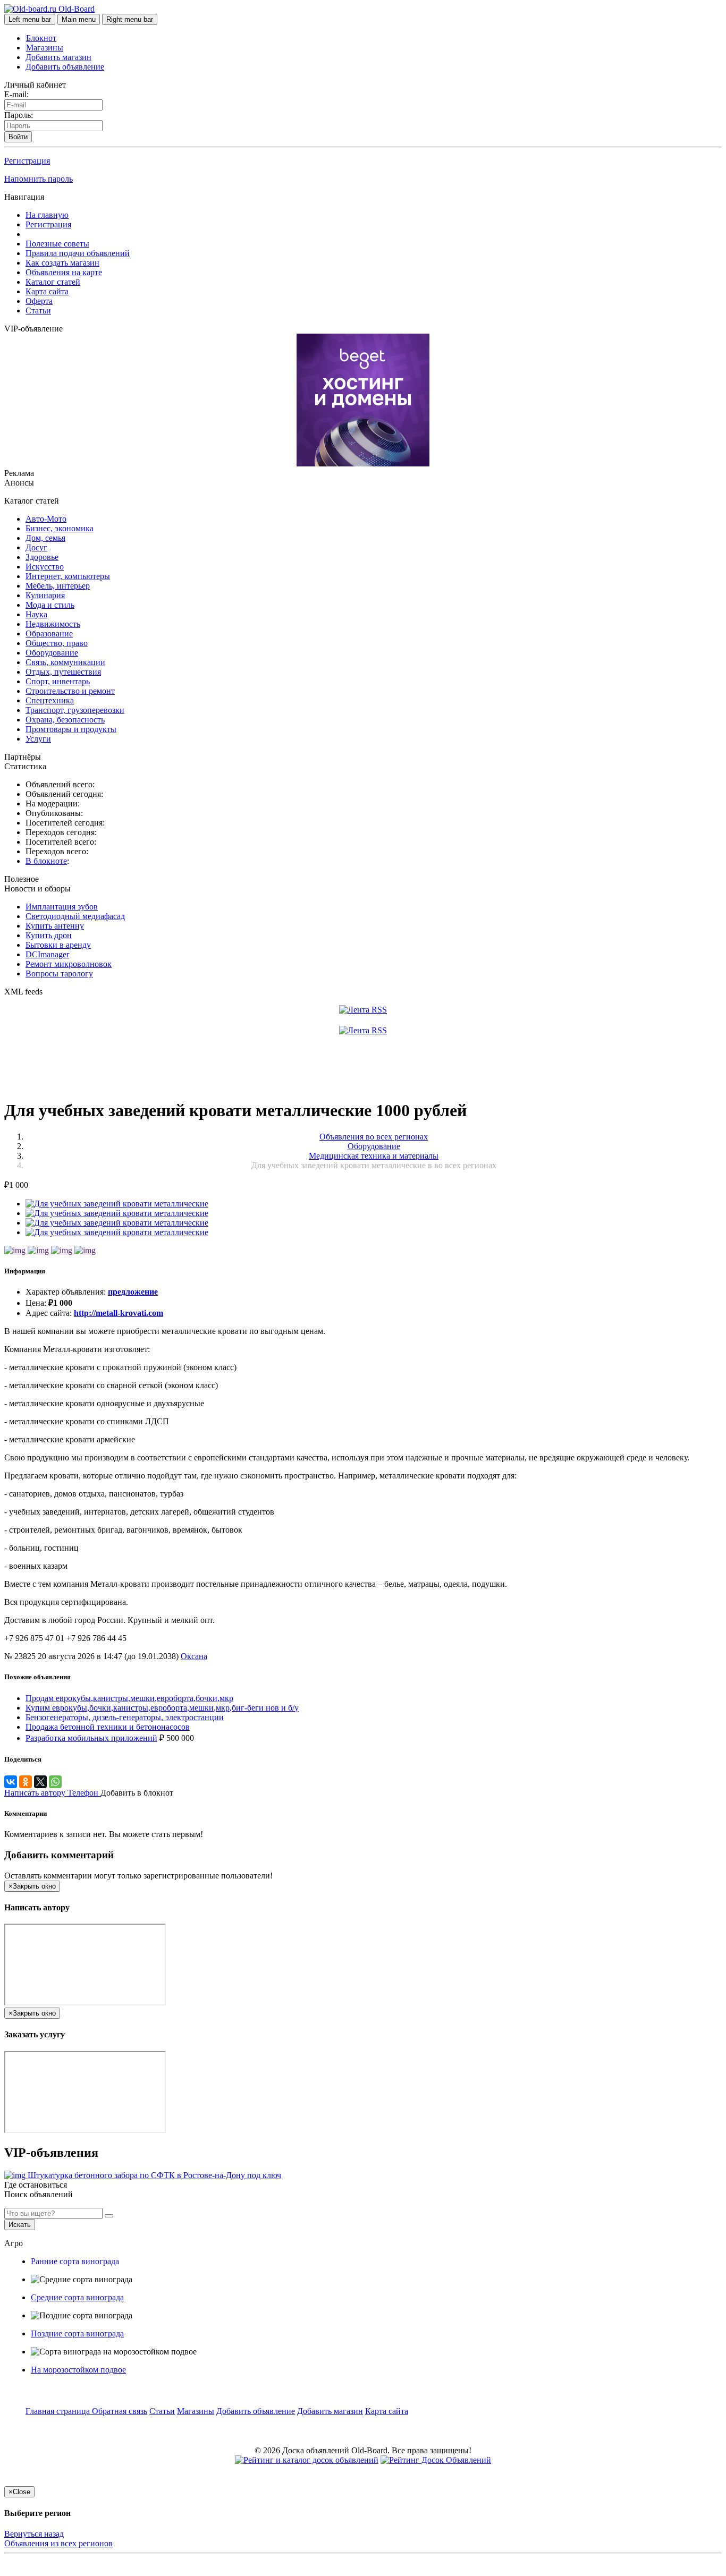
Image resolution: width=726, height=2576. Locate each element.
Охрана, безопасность (65, 720)
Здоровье (42, 557)
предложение (133, 1292)
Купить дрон (49, 935)
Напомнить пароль (39, 179)
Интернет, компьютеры (68, 576)
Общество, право (57, 643)
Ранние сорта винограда (75, 2261)
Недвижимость (53, 624)
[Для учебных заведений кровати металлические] (117, 1204)
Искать (20, 2225)
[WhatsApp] (55, 1782)
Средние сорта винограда (77, 2297)
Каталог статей (53, 282)
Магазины (45, 48)
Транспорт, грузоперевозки (75, 710)
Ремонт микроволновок (69, 964)
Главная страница (59, 2411)
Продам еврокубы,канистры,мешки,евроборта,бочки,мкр (129, 1698)
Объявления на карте (64, 272)
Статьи (38, 311)
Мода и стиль (50, 605)
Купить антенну (55, 926)
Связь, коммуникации (65, 662)
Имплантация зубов (62, 907)
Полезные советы (57, 244)
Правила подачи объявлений (78, 253)
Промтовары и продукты (71, 729)
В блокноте (46, 861)
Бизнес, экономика (60, 528)
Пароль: (19, 115)
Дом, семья (45, 538)
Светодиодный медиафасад (75, 916)
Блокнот (41, 38)
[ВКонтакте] (11, 1782)
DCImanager (47, 954)
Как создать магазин (62, 263)
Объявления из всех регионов (58, 2543)
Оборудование (52, 653)
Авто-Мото (46, 519)
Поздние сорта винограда (77, 2333)
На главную (47, 215)
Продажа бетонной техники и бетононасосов (108, 1727)
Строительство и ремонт (70, 691)
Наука (36, 614)
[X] (40, 1782)
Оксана (194, 1656)
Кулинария (45, 595)
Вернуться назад (34, 2534)
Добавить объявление (65, 67)
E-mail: (16, 94)
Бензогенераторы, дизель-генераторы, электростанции (125, 1717)
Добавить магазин (58, 57)
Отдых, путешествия (63, 672)
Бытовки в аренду (58, 945)
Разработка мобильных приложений (91, 1738)
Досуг (36, 547)
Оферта (39, 301)
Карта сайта (47, 291)
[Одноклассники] (26, 1782)
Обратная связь (120, 2411)
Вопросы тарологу (59, 974)
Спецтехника (50, 700)
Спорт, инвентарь (58, 681)
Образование (49, 634)
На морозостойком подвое (78, 2370)
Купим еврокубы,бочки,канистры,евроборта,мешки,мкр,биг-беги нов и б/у (162, 1708)
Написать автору (36, 1793)
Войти (18, 137)
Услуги (38, 739)
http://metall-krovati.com (119, 1313)
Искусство (45, 567)
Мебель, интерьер (58, 586)
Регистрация (27, 161)
